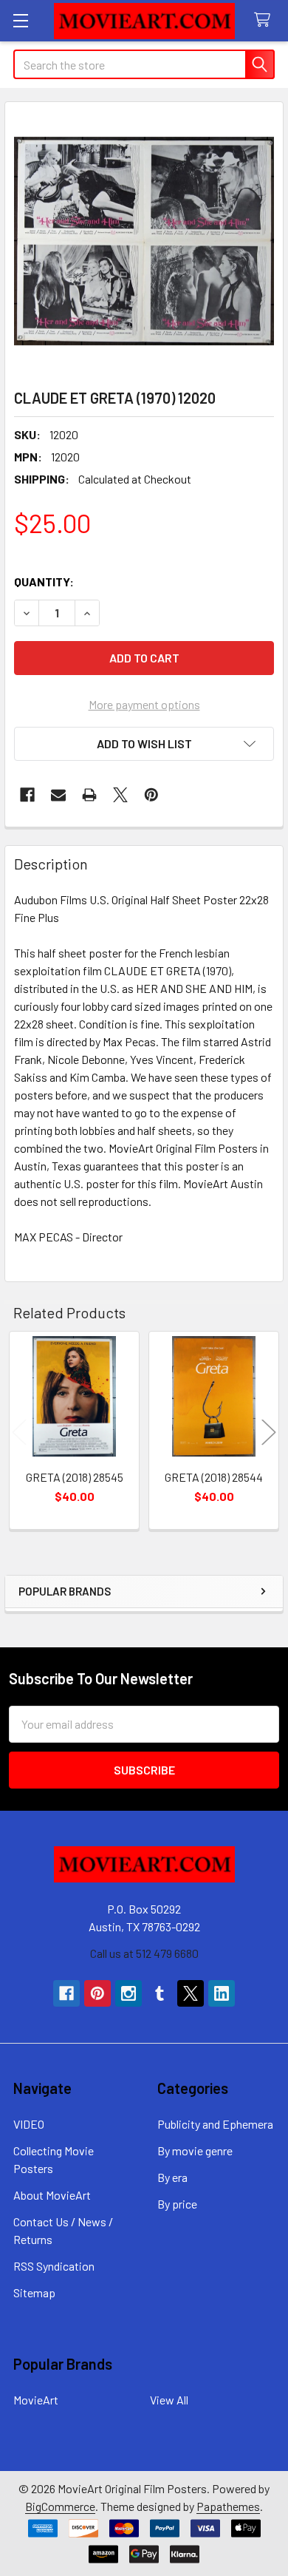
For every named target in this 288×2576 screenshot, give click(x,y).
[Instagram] (128, 1993)
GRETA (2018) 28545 (75, 1477)
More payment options (144, 704)
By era (172, 2177)
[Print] (89, 795)
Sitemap (34, 2292)
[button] (144, 744)
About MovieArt (52, 2195)
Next (269, 1433)
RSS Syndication (54, 2266)
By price (177, 2204)
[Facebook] (27, 795)
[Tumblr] (160, 1993)
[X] (120, 795)
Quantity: (44, 582)
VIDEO (29, 2124)
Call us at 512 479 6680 (144, 1953)
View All (169, 2400)
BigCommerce (60, 2506)
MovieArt (36, 2400)
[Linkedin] (222, 1993)
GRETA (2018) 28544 (214, 1477)
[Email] (58, 795)
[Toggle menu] (20, 20)
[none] (144, 241)
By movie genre (195, 2150)
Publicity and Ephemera (215, 2124)
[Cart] (265, 20)
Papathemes (228, 2506)
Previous (19, 1433)
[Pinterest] (151, 795)
